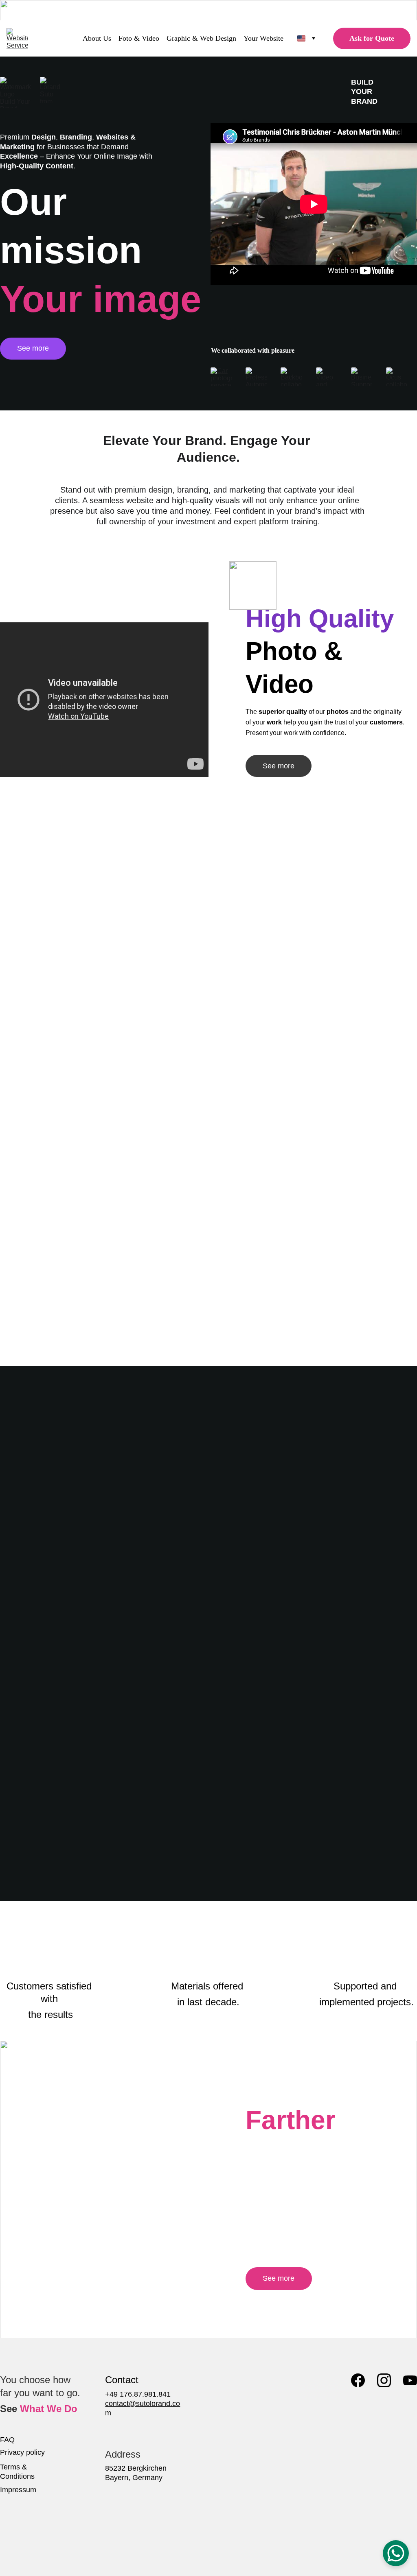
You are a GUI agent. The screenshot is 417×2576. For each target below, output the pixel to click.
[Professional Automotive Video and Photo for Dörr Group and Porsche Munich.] (256, 377)
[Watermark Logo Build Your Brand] (15, 92)
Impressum (18, 2490)
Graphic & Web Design (201, 38)
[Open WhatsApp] (396, 2553)
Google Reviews (208, 1863)
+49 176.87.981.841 (138, 2394)
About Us (97, 38)
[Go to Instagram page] (384, 2380)
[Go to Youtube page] (410, 2380)
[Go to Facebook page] (358, 2380)
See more (33, 348)
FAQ (7, 2440)
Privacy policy (22, 2452)
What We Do (49, 2409)
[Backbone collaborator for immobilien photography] (291, 377)
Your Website (263, 38)
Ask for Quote (372, 38)
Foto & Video (139, 38)
